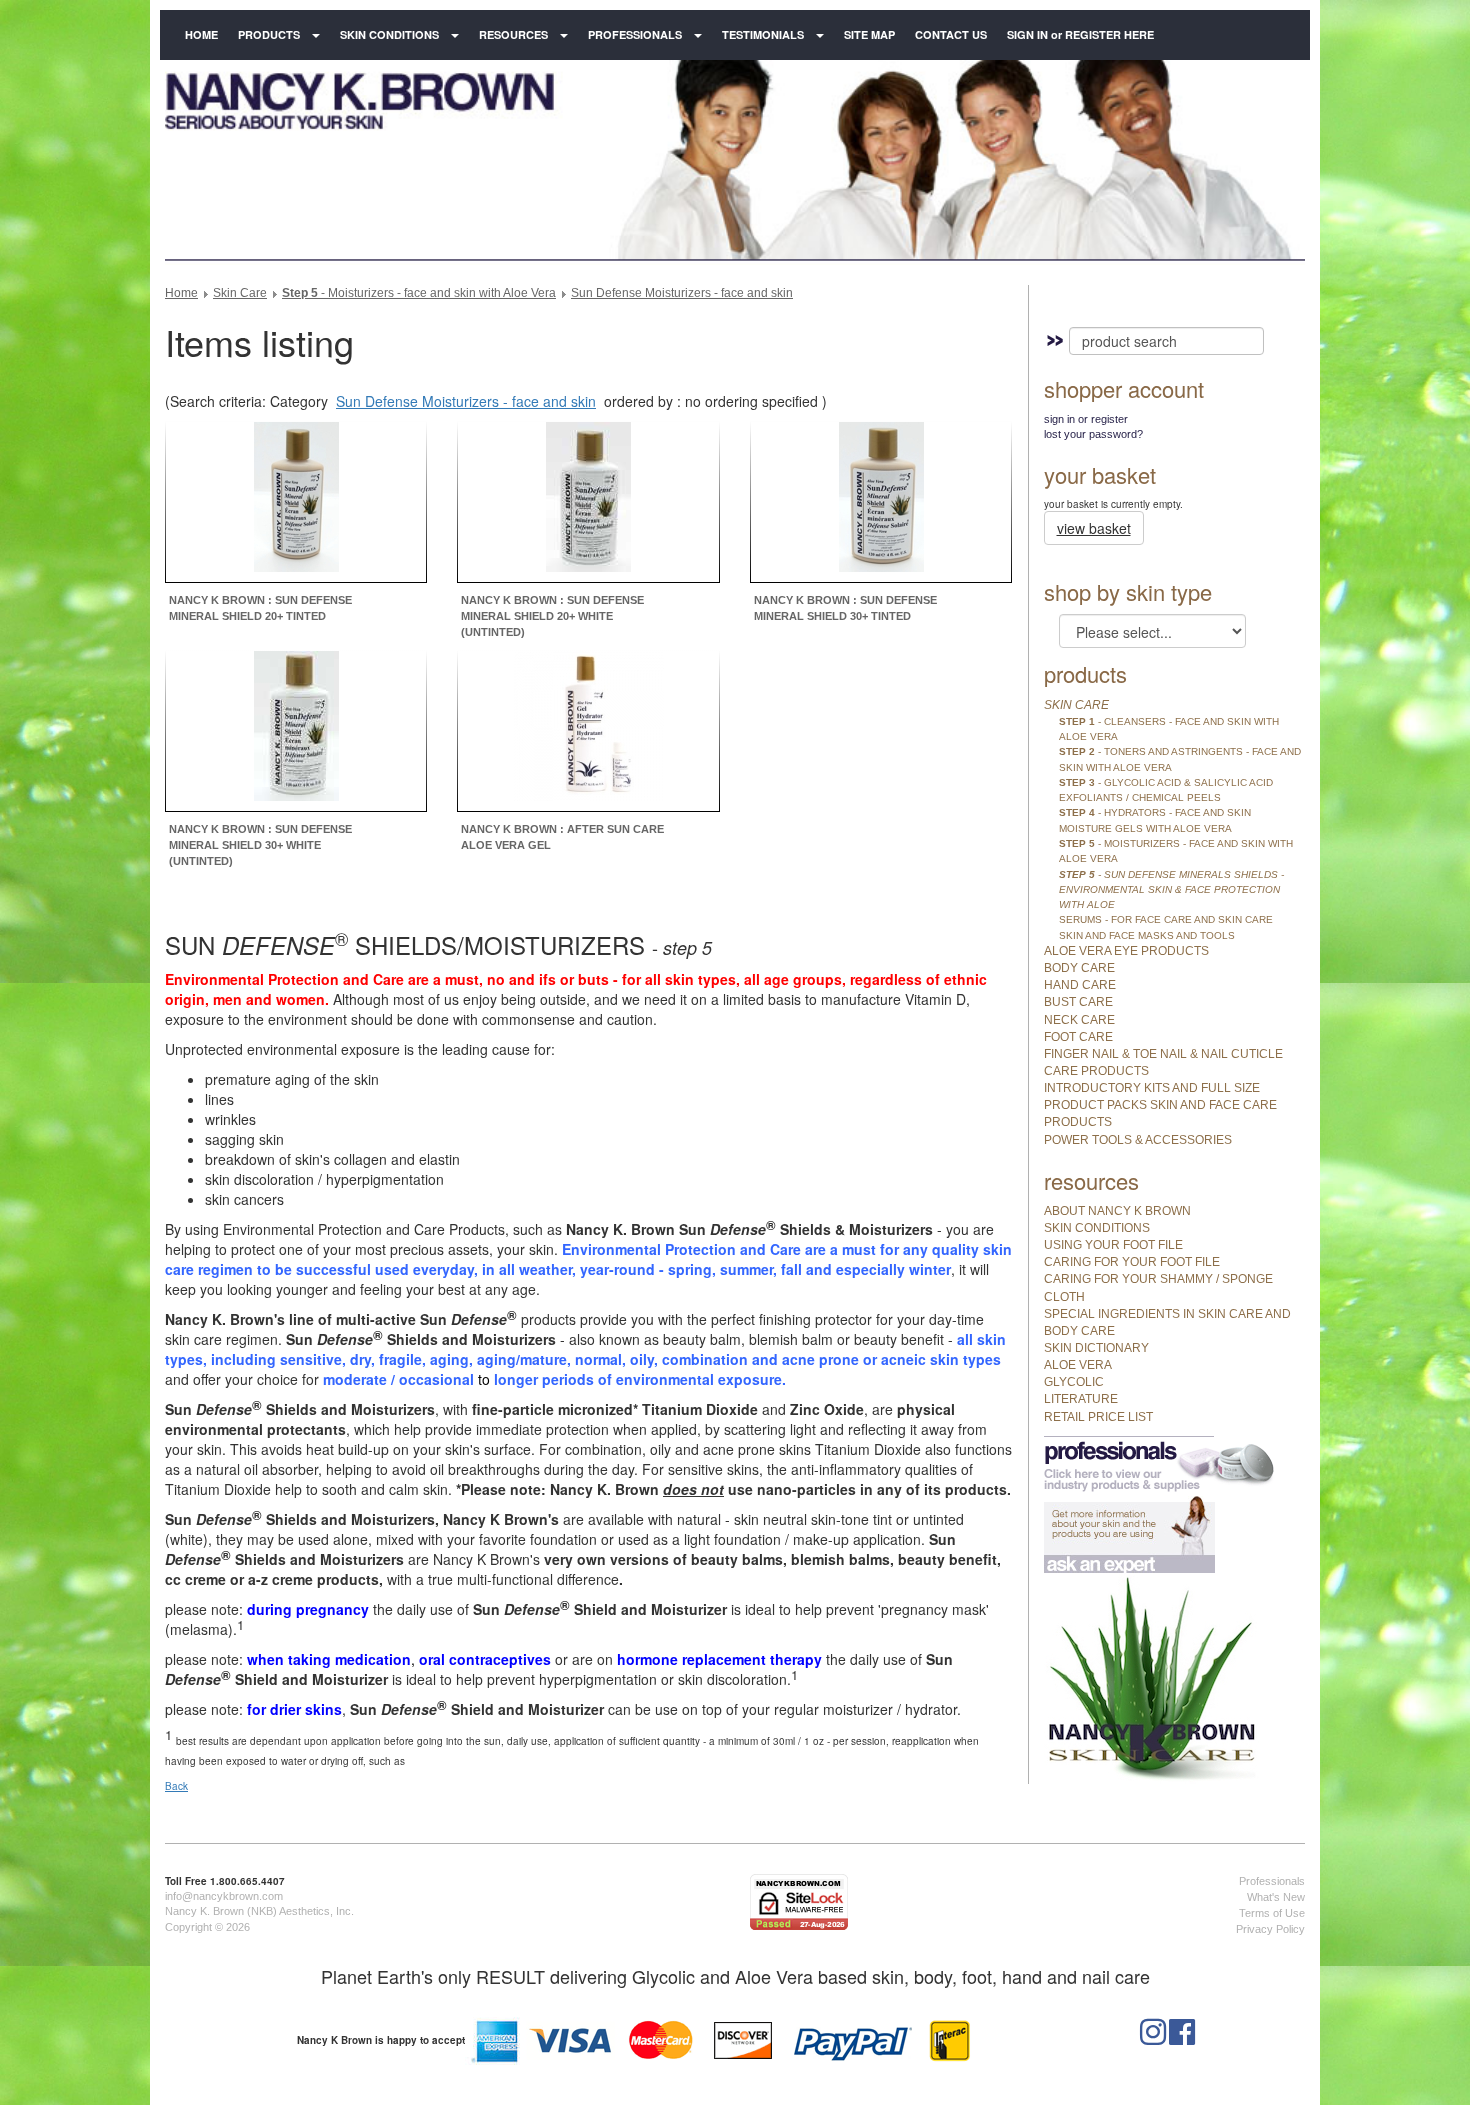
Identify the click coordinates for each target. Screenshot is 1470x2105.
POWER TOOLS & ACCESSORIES (1138, 1140)
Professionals (635, 34)
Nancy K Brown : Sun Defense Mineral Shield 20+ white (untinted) (552, 615)
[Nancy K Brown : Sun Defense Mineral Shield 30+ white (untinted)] (296, 729)
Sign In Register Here (1080, 34)
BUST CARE (1078, 1002)
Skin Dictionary (1096, 1348)
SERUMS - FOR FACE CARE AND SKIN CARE (1166, 919)
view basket (1094, 528)
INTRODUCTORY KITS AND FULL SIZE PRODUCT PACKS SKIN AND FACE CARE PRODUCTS (1160, 1105)
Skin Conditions (389, 34)
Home (201, 34)
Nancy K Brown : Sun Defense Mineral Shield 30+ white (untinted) (260, 844)
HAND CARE (1080, 985)
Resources (513, 34)
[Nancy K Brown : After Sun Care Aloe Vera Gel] (589, 729)
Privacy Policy (1270, 1929)
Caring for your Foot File (1132, 1262)
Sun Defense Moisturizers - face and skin (682, 293)
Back (176, 1786)
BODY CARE (1079, 968)
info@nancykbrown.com (224, 1896)
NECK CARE (1079, 1020)
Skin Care (240, 293)
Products (269, 34)
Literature (1081, 1399)
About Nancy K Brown (1117, 1211)
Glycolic (1074, 1382)
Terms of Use (1272, 1913)
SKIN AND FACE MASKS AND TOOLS (1147, 935)
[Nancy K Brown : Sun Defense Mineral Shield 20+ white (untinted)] (588, 500)
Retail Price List (1098, 1417)
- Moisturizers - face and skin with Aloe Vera (419, 293)
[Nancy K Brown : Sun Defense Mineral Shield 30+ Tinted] (881, 500)
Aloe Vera (1078, 1365)
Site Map (869, 34)
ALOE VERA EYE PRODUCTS (1126, 951)
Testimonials (763, 34)
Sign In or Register (1086, 419)
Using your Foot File (1113, 1245)
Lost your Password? (1093, 434)
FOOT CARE (1078, 1037)
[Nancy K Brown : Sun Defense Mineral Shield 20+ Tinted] (296, 500)
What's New (1276, 1897)
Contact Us (951, 34)
